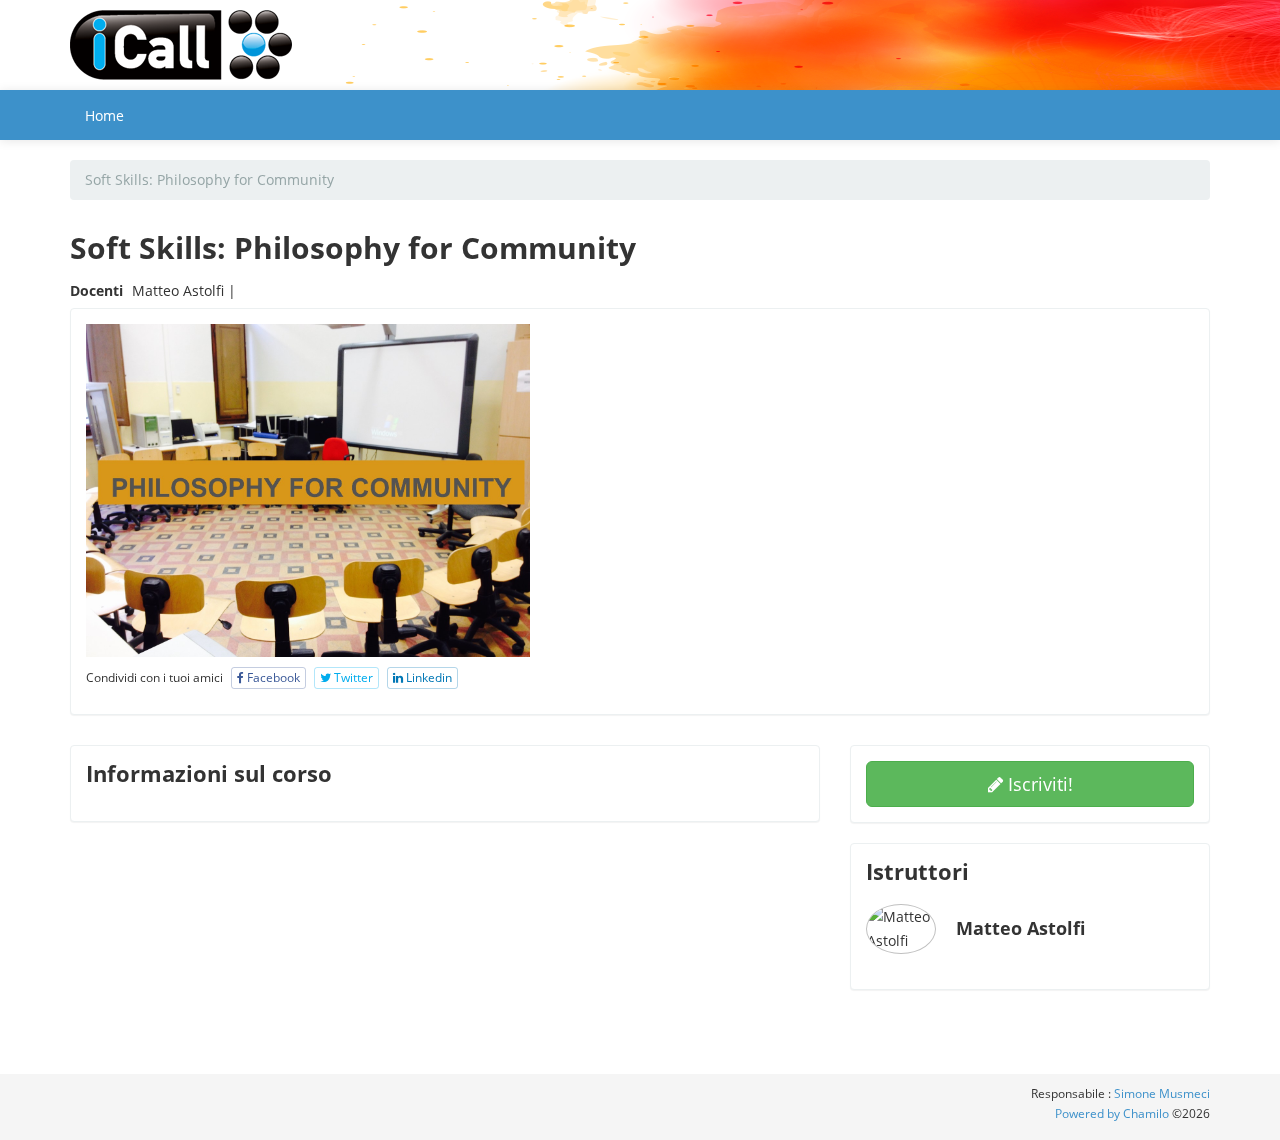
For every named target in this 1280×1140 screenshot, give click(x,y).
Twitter (352, 677)
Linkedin (427, 677)
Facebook (272, 677)
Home (104, 115)
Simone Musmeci (1162, 1093)
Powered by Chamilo (1113, 1113)
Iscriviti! (1038, 784)
